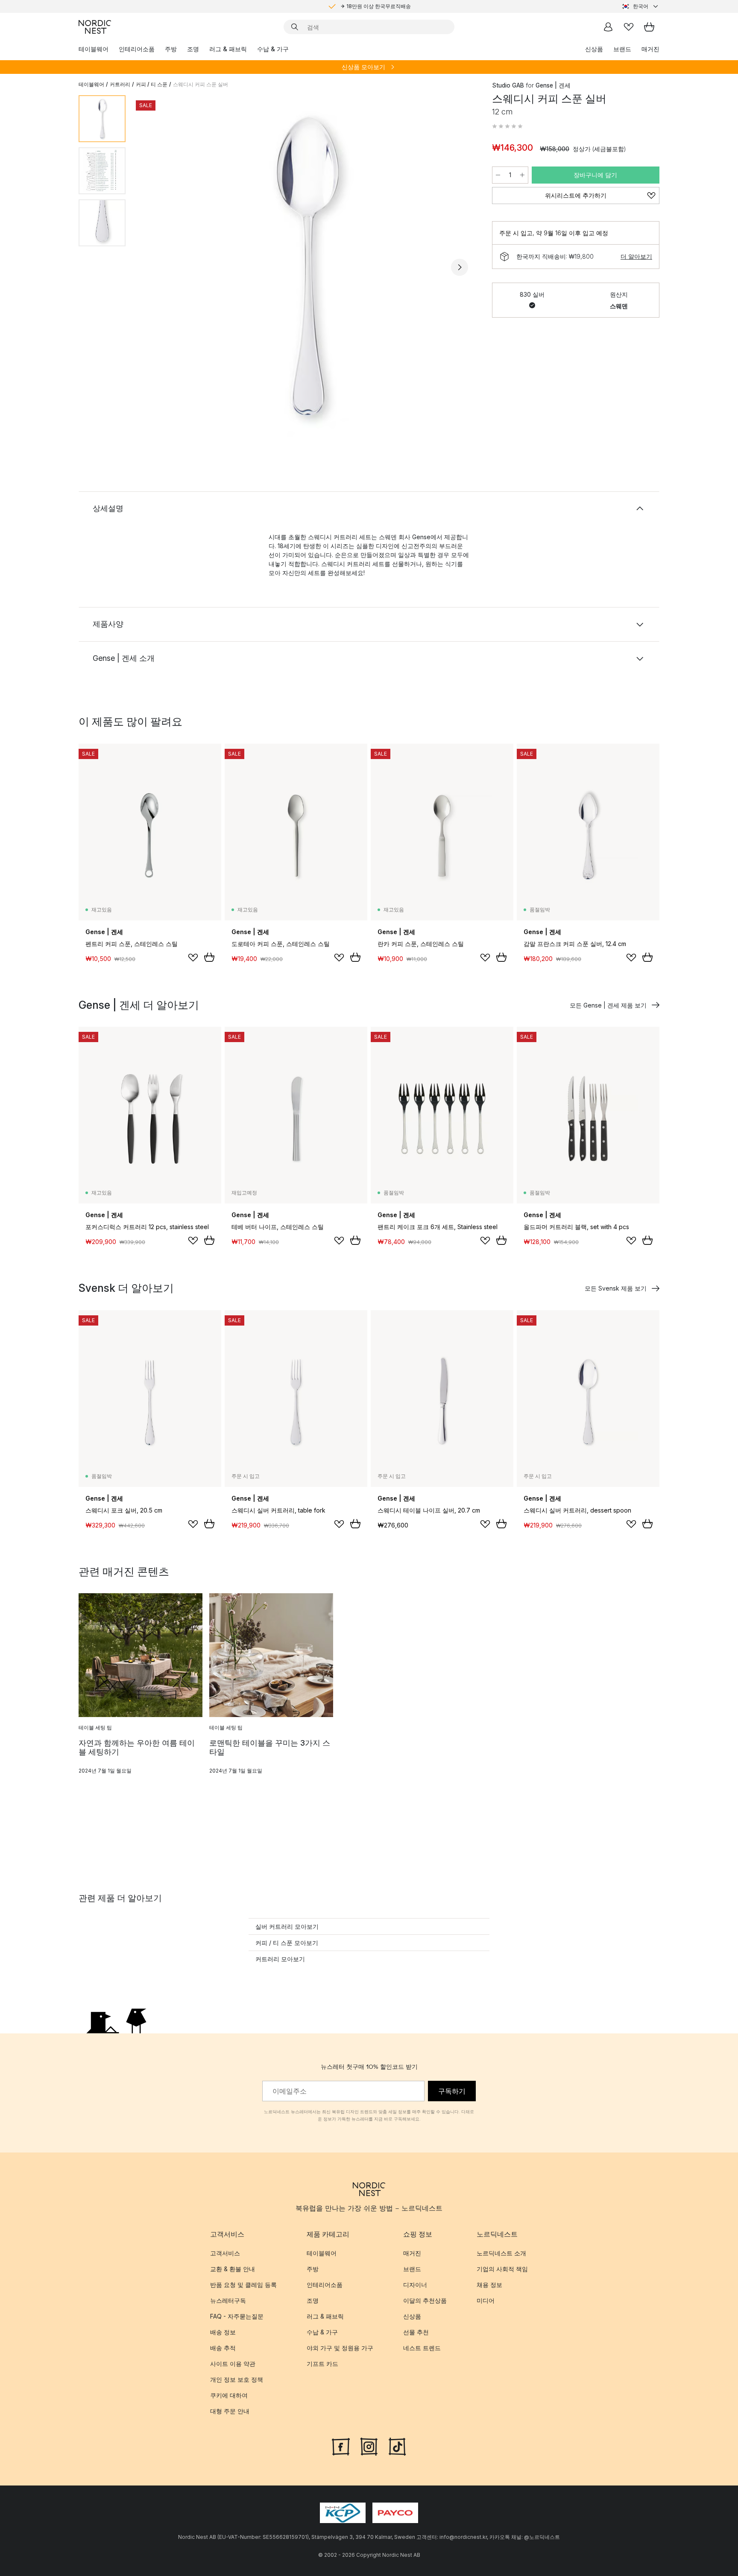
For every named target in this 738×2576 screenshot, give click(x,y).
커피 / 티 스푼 (152, 84)
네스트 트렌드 (422, 2348)
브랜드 (622, 49)
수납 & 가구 (273, 49)
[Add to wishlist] (193, 958)
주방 (171, 49)
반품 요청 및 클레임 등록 (243, 2285)
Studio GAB (508, 85)
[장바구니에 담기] (209, 957)
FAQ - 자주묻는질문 (237, 2316)
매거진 (650, 49)
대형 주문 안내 (230, 2411)
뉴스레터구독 (228, 2300)
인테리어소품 (137, 49)
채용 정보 (489, 2285)
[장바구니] (649, 27)
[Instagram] (369, 2446)
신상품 (594, 49)
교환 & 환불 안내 (233, 2269)
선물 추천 (416, 2332)
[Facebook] (341, 2446)
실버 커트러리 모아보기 (287, 1926)
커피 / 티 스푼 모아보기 (287, 1943)
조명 (193, 49)
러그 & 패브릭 (228, 49)
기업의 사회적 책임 (502, 2269)
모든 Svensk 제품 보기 (616, 1288)
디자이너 (415, 2285)
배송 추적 (223, 2348)
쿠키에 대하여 (229, 2395)
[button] (507, 126)
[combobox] (641, 6)
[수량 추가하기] (522, 175)
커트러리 (120, 84)
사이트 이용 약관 (233, 2364)
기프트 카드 (322, 2364)
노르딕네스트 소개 (501, 2253)
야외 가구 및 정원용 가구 (340, 2348)
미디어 (486, 2300)
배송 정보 (223, 2332)
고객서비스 (225, 2253)
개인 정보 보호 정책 (237, 2379)
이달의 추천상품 (425, 2300)
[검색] (295, 27)
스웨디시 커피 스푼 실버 (201, 84)
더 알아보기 (636, 256)
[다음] (460, 267)
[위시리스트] (629, 27)
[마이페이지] (608, 27)
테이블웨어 (94, 49)
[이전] (155, 267)
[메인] (95, 27)
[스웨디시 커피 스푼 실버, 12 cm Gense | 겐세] (307, 266)
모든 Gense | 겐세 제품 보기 (608, 1005)
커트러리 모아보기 (280, 1959)
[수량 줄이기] (498, 175)
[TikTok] (397, 2446)
